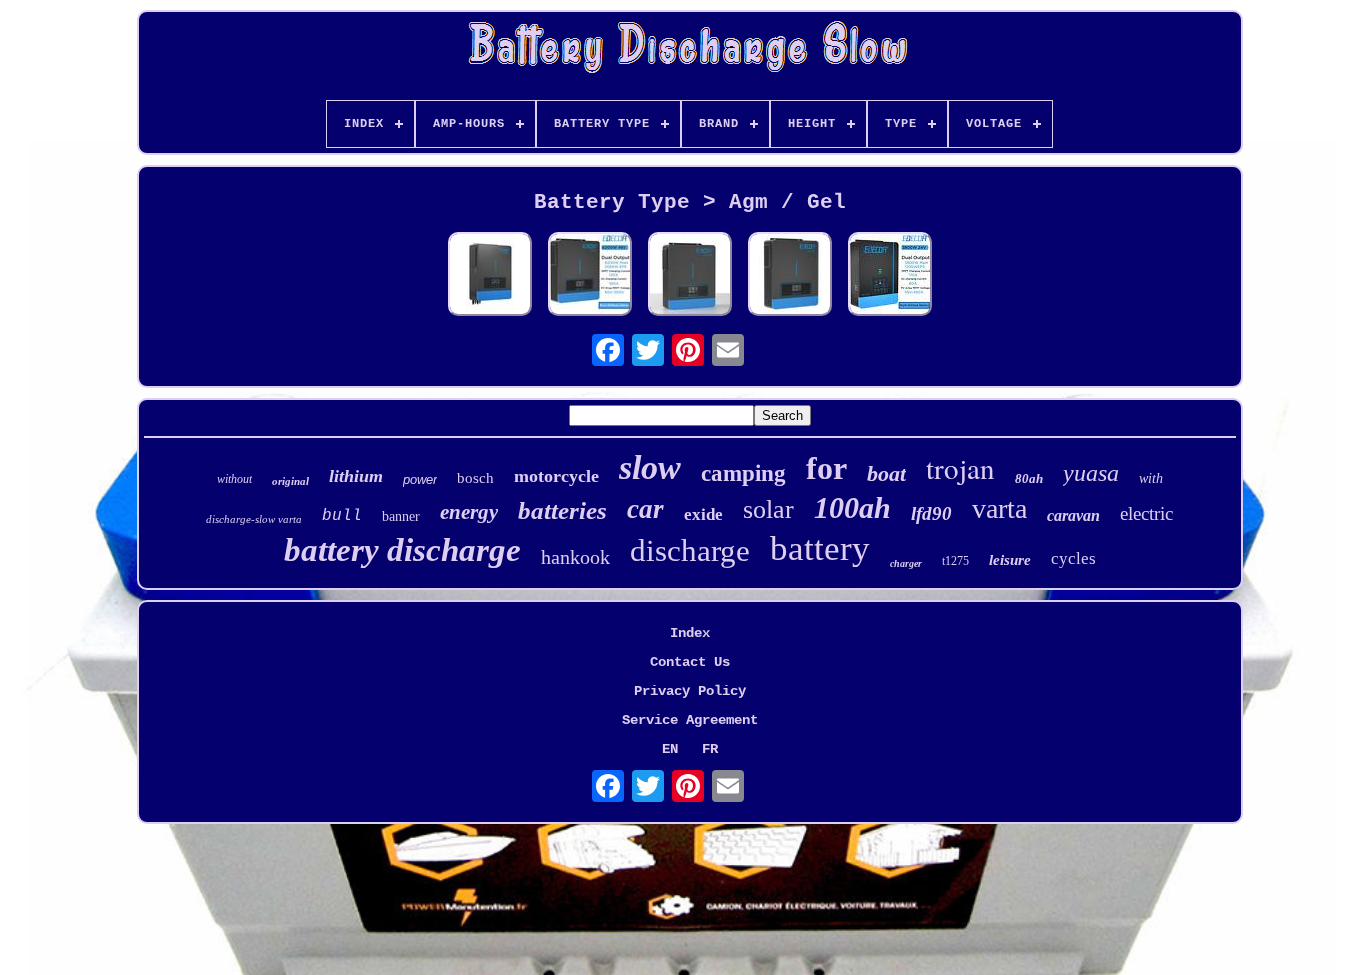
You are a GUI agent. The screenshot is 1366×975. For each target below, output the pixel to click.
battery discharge (402, 550)
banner (401, 516)
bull (342, 516)
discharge (690, 550)
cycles (1073, 558)
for (826, 468)
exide (703, 514)
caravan (1073, 515)
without (234, 479)
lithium (356, 476)
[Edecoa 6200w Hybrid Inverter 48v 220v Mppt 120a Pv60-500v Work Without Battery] (590, 276)
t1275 (955, 561)
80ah (1029, 478)
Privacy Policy (690, 691)
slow (650, 467)
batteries (562, 510)
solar (768, 509)
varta (999, 508)
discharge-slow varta (254, 519)
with (1151, 478)
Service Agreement (690, 720)
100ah (852, 507)
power (420, 479)
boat (886, 473)
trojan (960, 467)
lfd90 (931, 513)
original (290, 481)
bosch (475, 478)
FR (710, 749)
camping (743, 473)
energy (469, 512)
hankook (575, 557)
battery (820, 548)
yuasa (1091, 473)
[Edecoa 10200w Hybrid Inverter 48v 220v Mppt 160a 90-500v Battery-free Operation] (490, 276)
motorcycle (556, 476)
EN (670, 749)
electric (1146, 513)
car (645, 509)
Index (690, 633)
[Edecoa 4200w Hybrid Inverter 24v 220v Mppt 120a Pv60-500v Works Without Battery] (790, 276)
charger (906, 563)
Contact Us (690, 662)
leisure (1010, 560)
